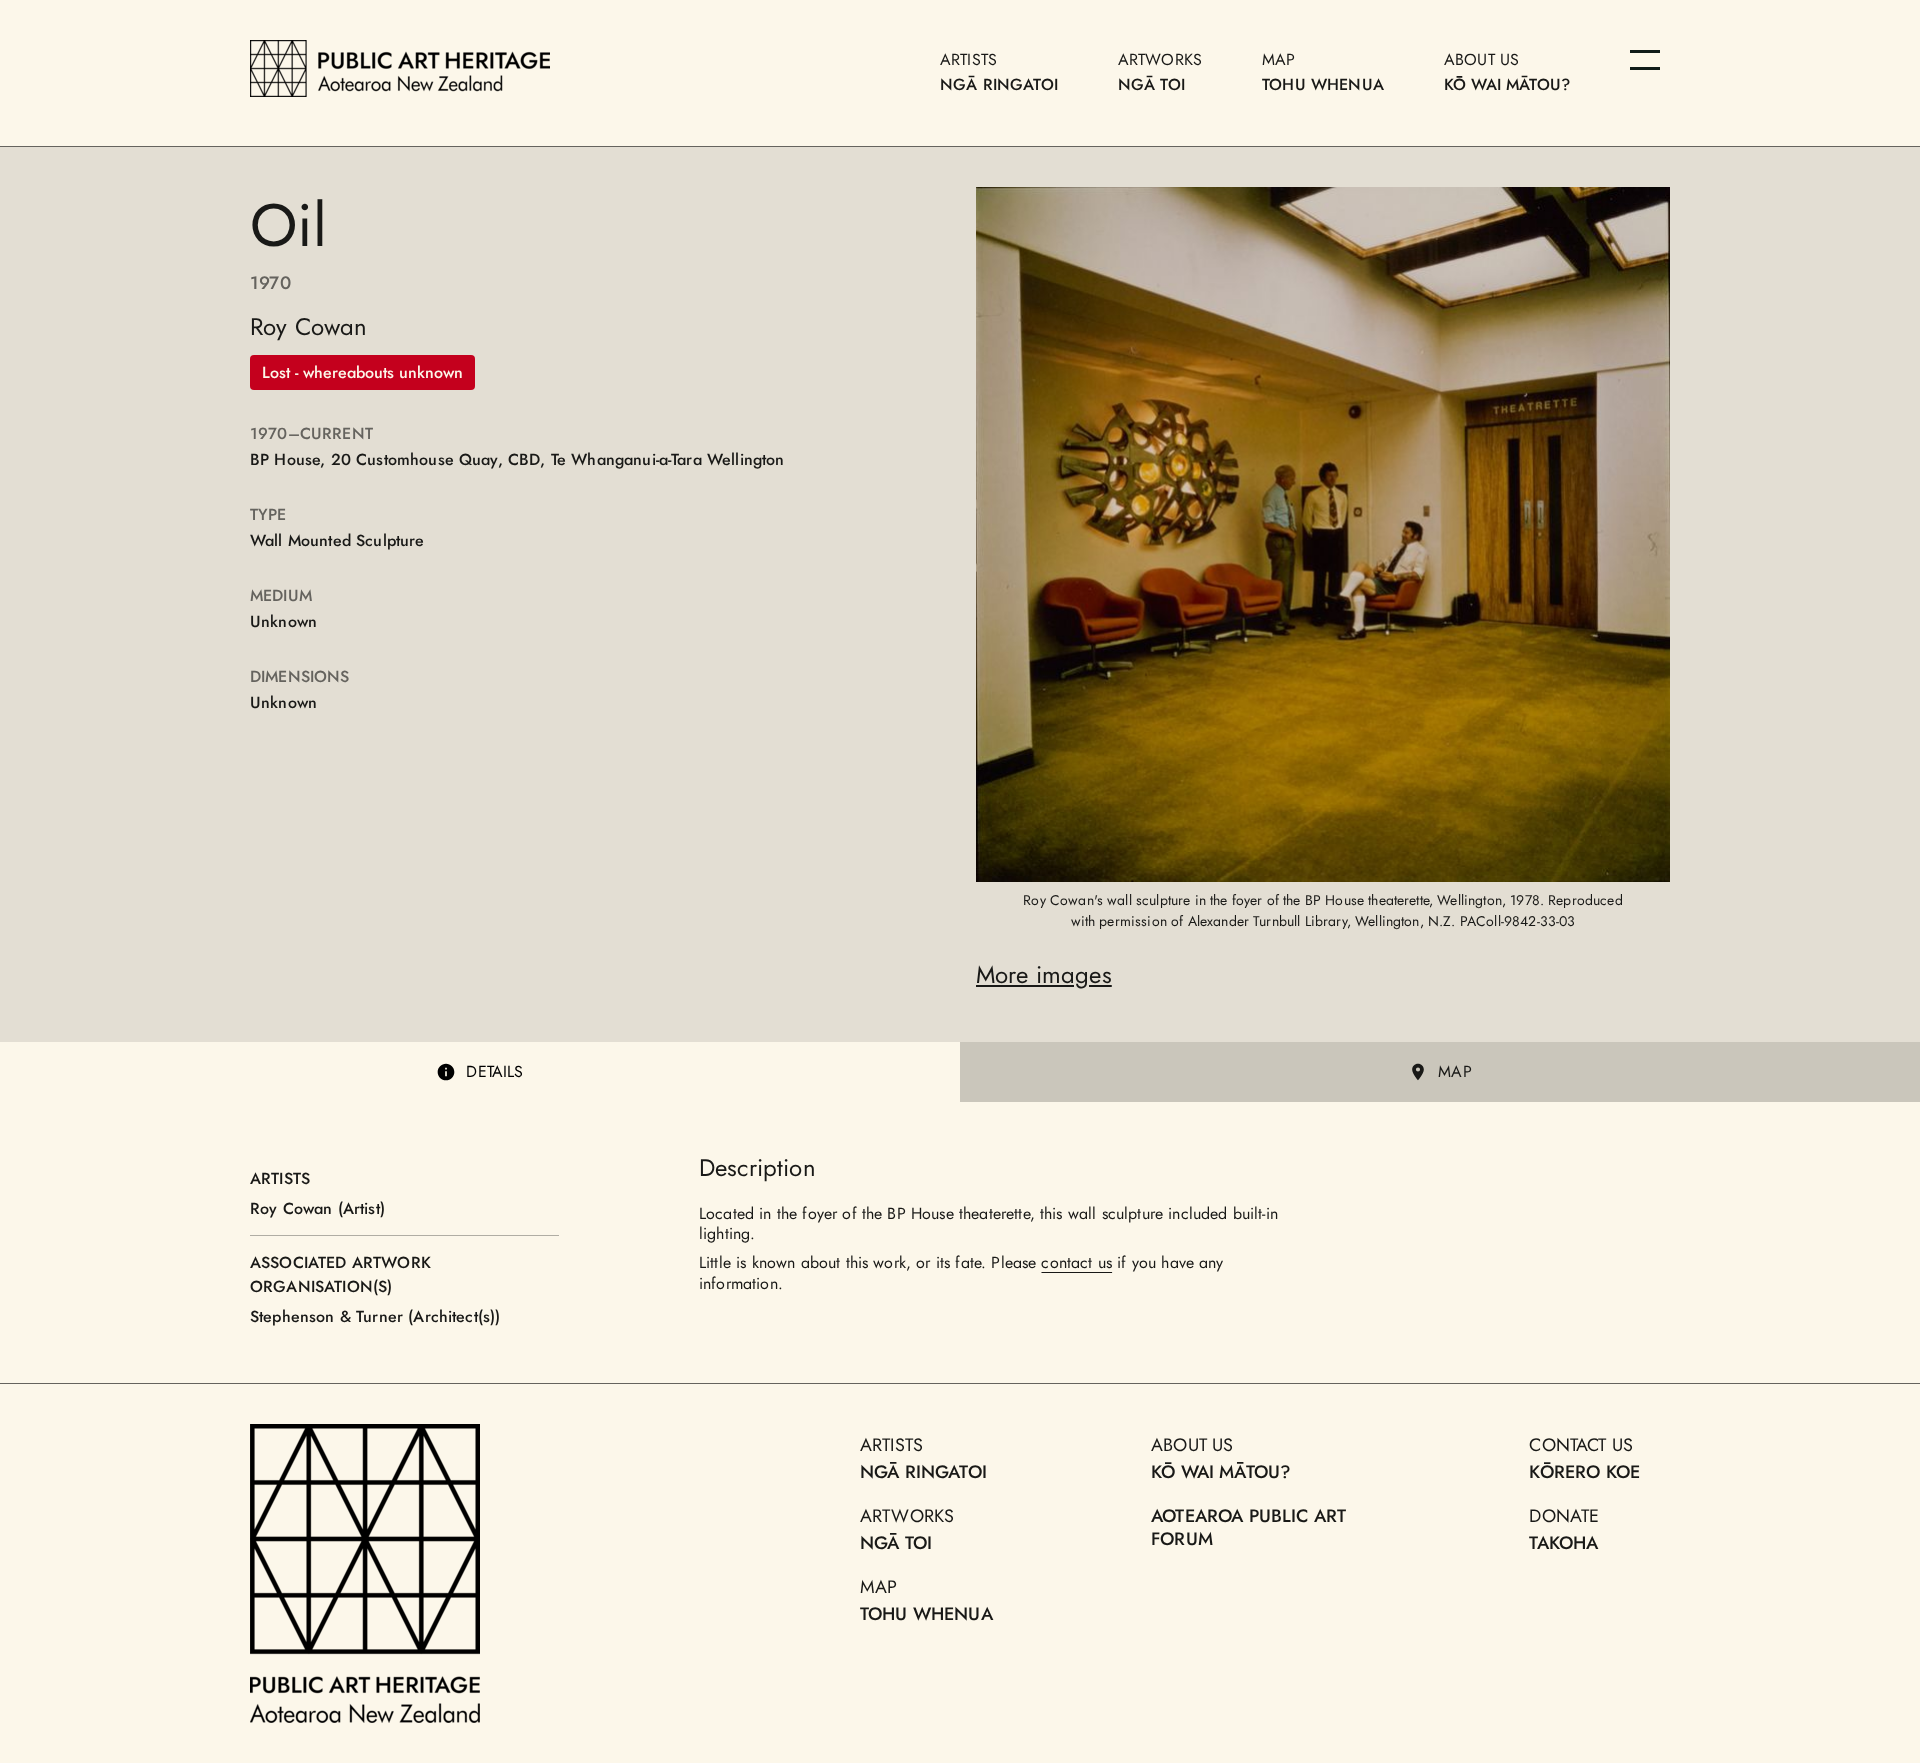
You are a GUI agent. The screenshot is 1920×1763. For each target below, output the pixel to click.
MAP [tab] (1454, 1071)
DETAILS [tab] (494, 1071)
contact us (1076, 1262)
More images (1044, 974)
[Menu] (1645, 60)
